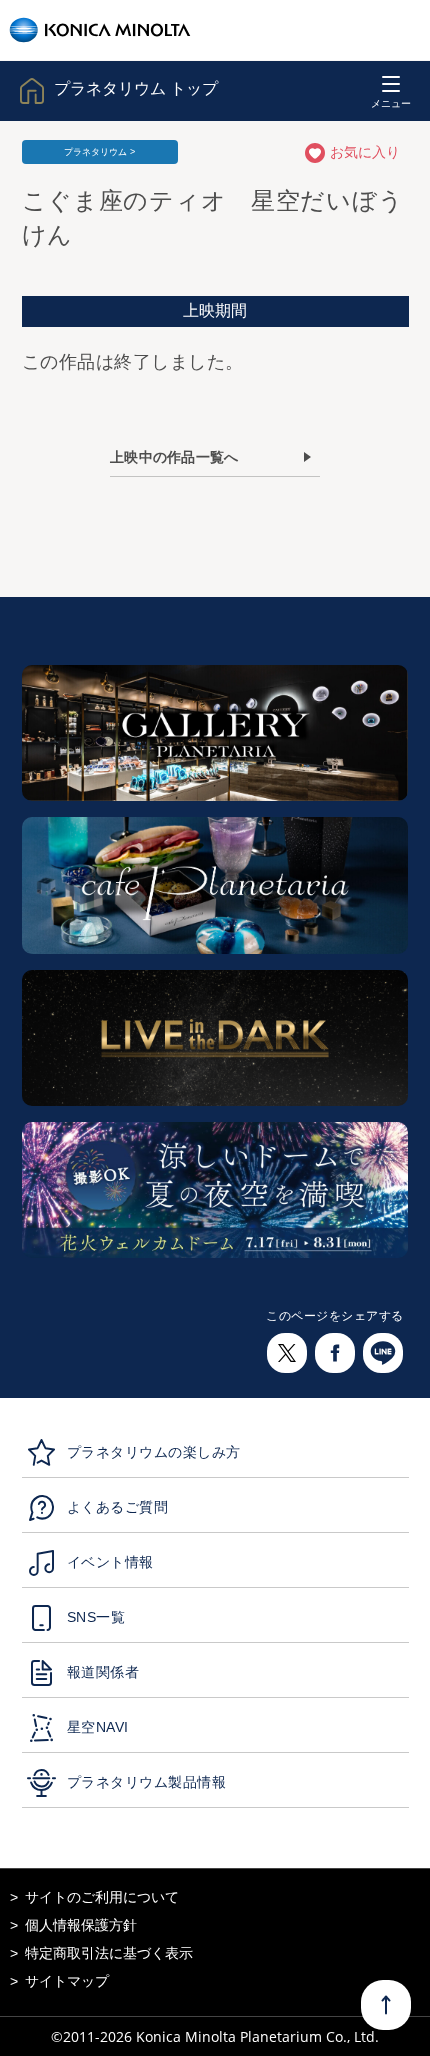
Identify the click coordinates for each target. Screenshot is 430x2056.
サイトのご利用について (102, 1897)
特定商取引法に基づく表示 (109, 1953)
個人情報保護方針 (81, 1925)
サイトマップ (67, 1981)
